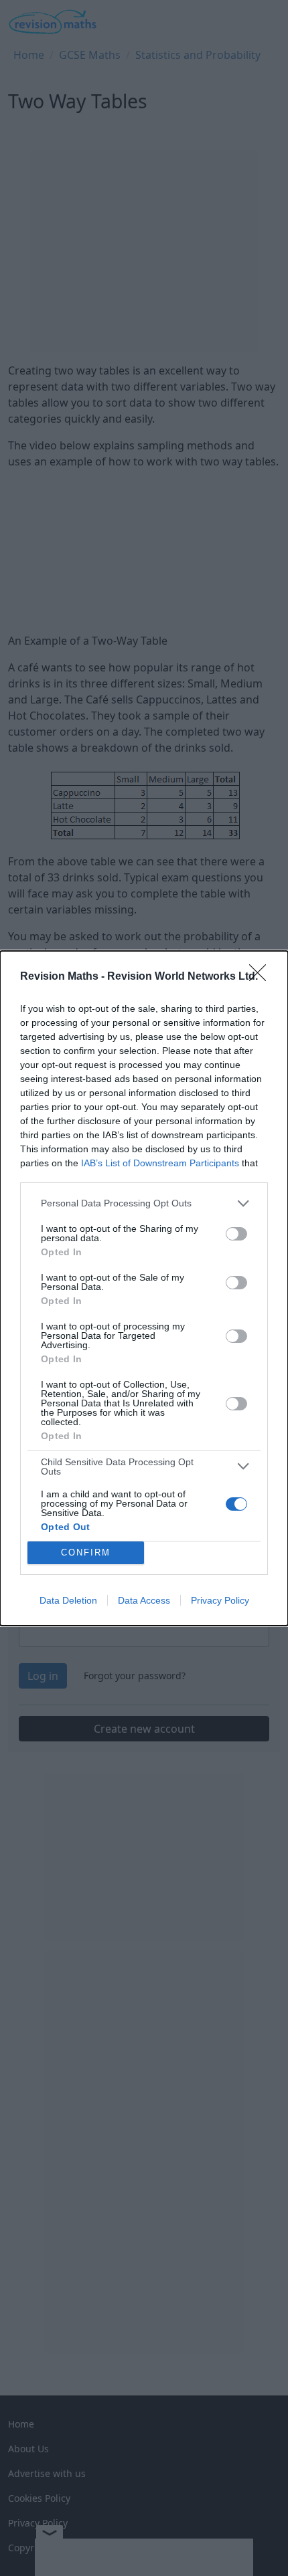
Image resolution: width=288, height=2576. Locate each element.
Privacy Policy (220, 1600)
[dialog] (144, 1288)
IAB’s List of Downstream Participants (160, 1163)
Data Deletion (68, 1600)
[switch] (236, 1234)
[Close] (262, 977)
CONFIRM (86, 1552)
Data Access (144, 1600)
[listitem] (144, 1203)
